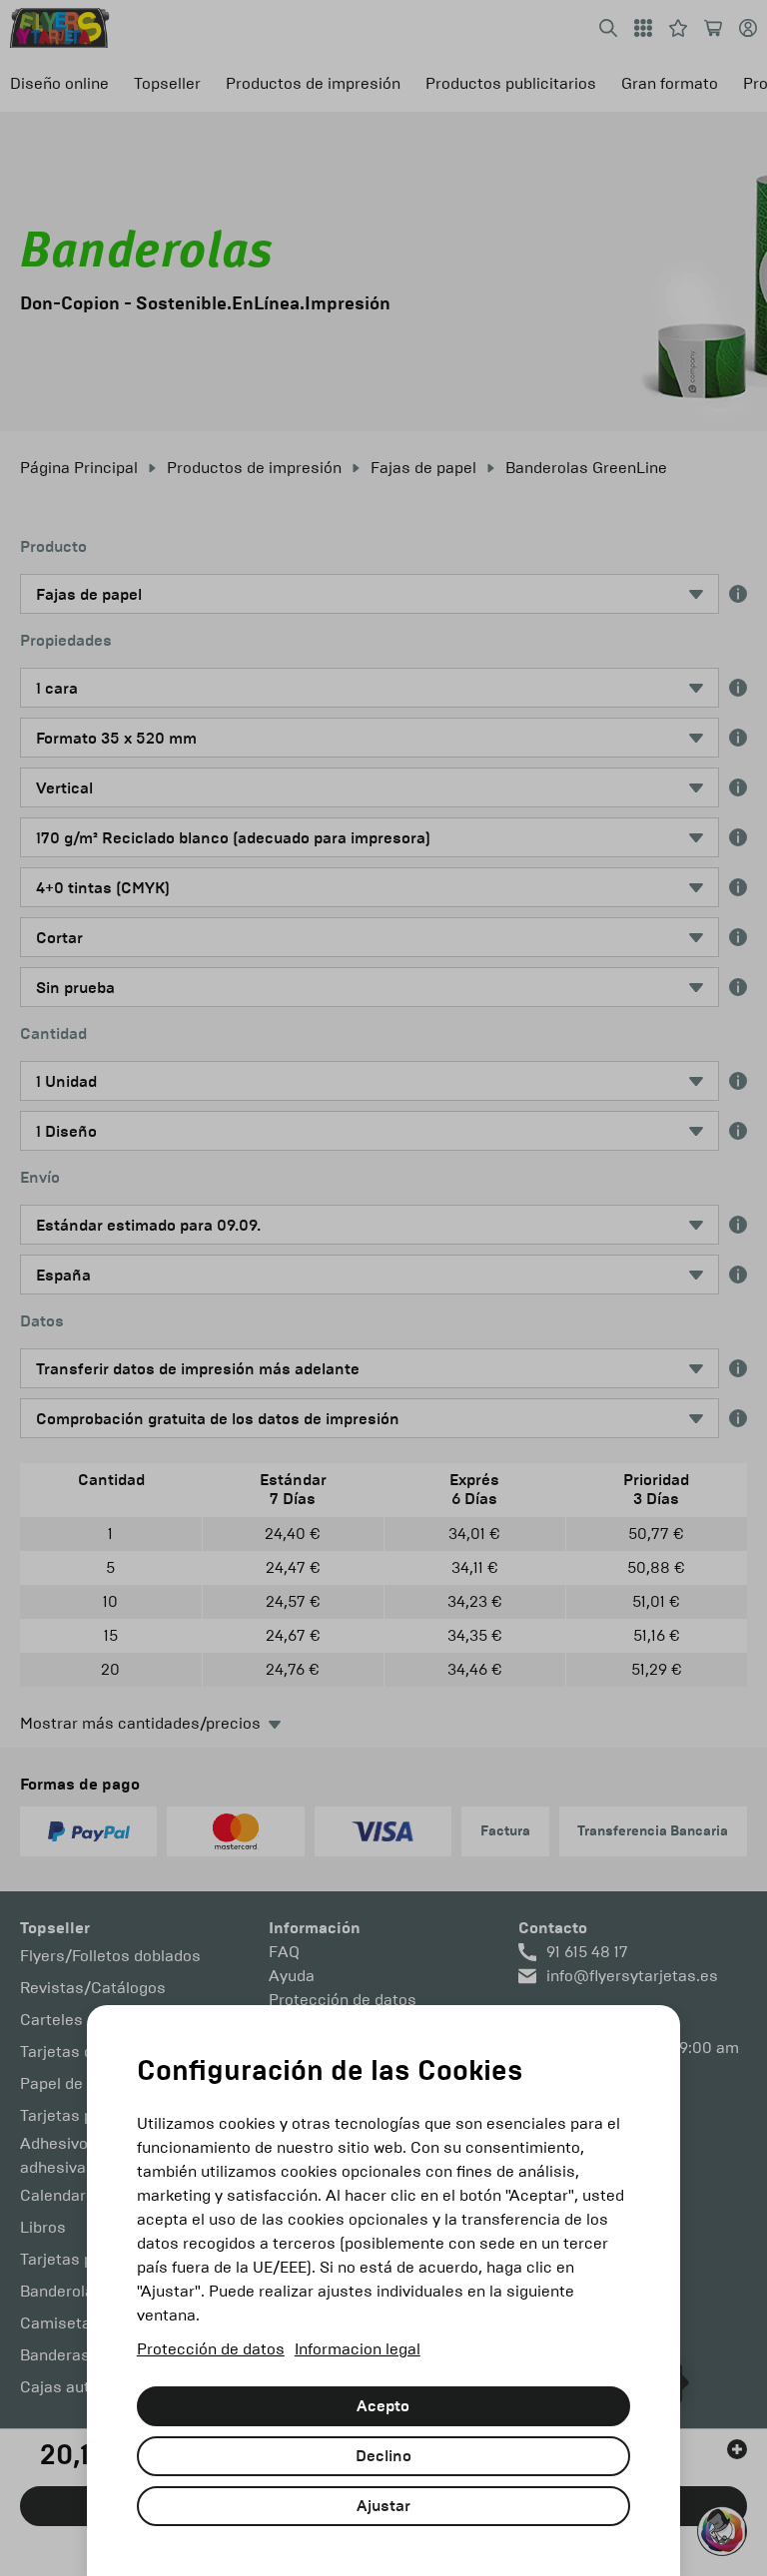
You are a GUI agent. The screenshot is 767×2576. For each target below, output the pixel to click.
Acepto (383, 2406)
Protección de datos (211, 2349)
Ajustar (383, 2506)
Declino (383, 2456)
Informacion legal (358, 2349)
